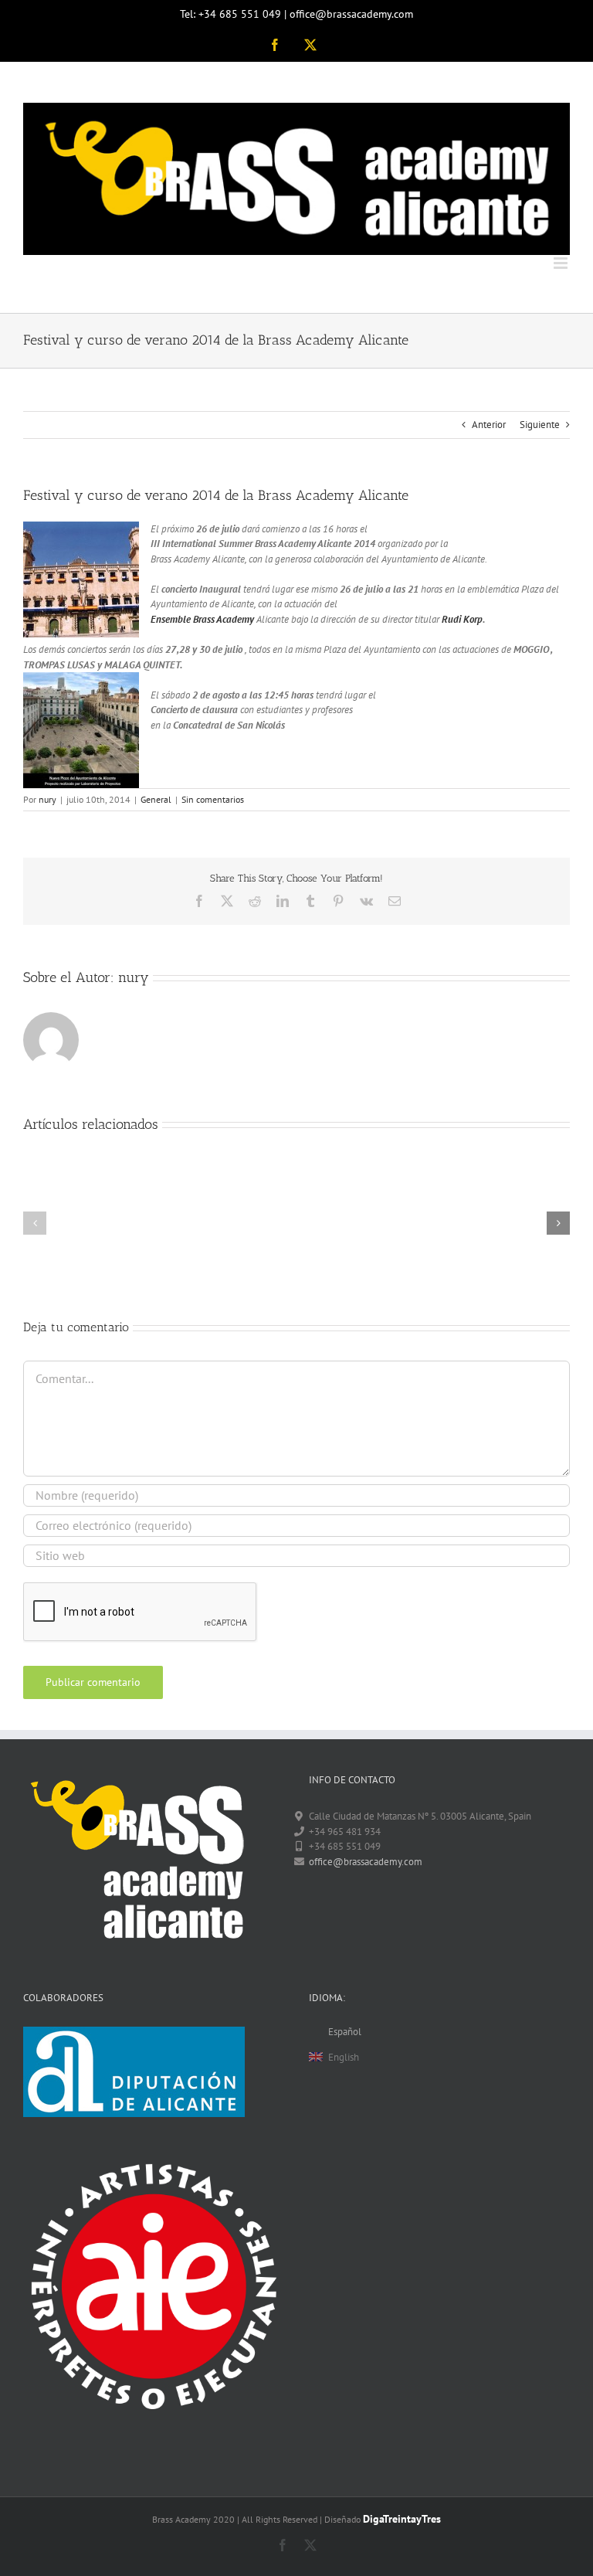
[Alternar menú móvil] (562, 263)
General (156, 799)
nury (47, 799)
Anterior (489, 425)
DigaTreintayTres (402, 2519)
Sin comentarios (213, 799)
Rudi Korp (462, 619)
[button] (35, 1223)
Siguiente (540, 425)
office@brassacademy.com (366, 1862)
